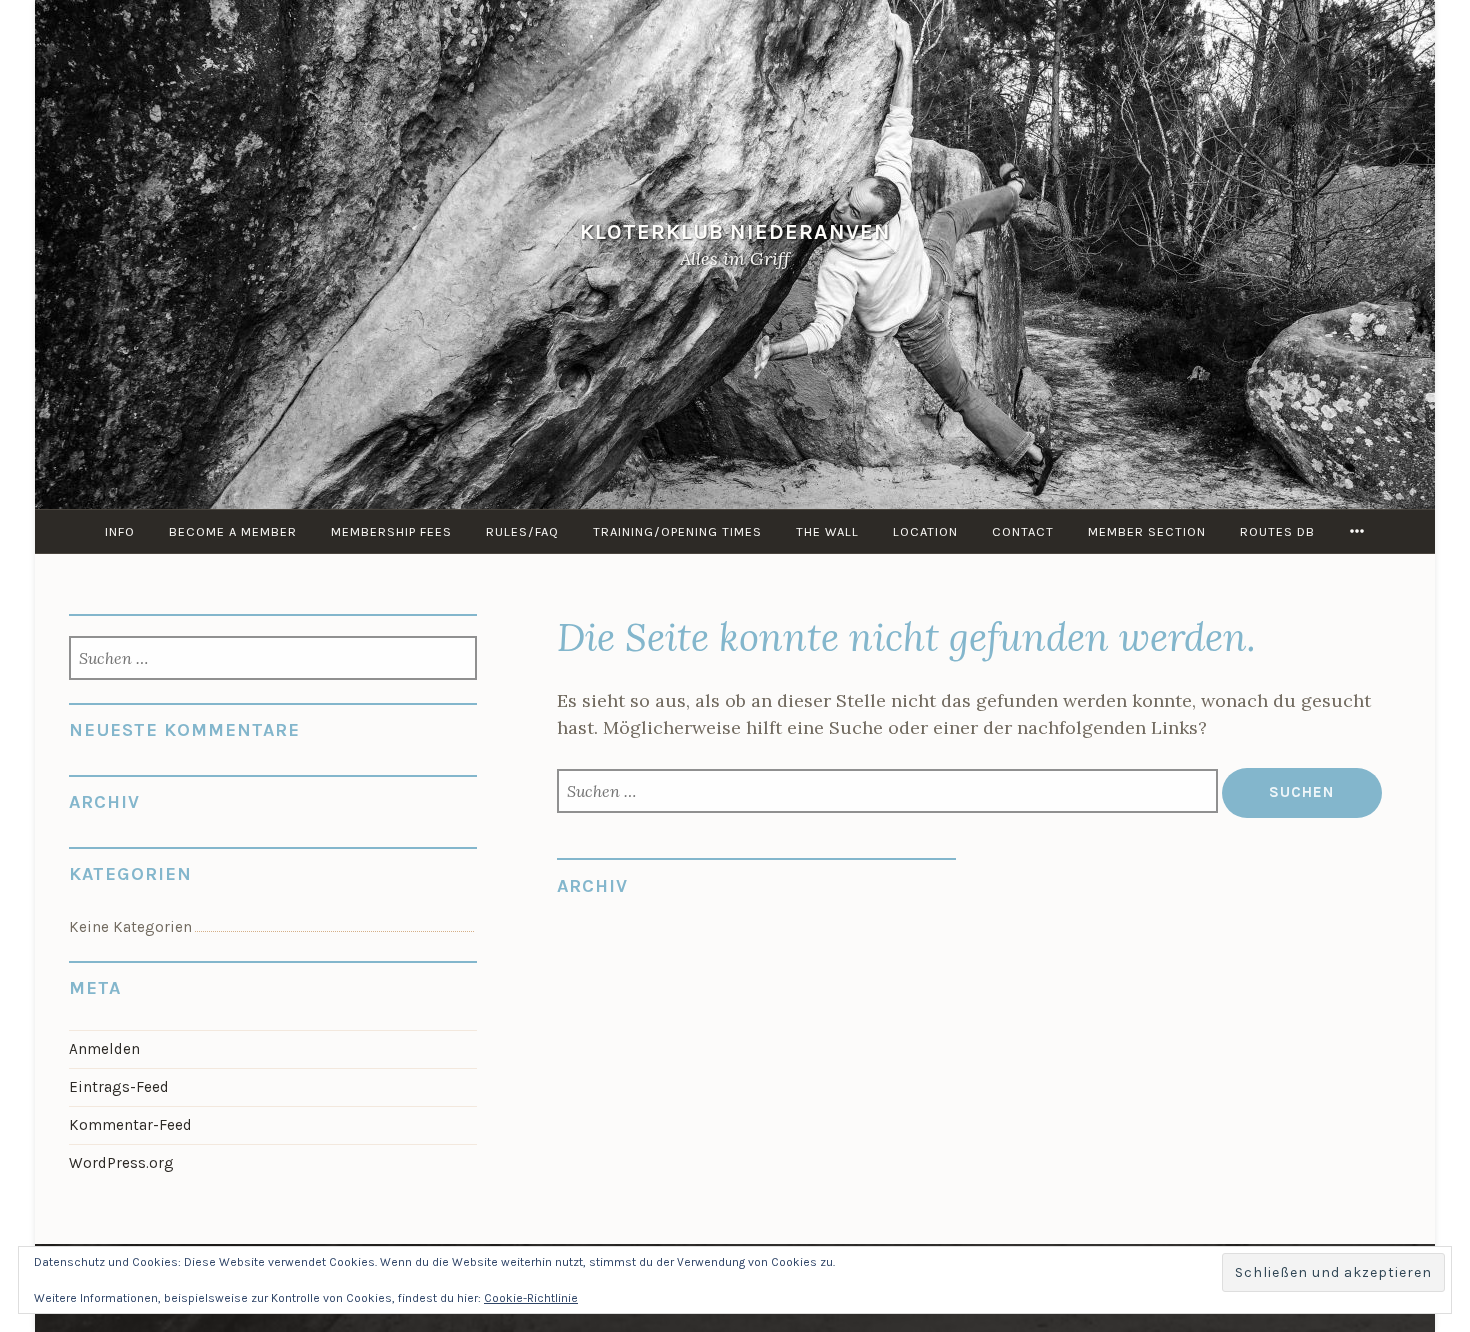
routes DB (1277, 531)
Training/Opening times (677, 531)
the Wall (827, 531)
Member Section (1147, 531)
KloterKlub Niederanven (735, 231)
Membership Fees (391, 531)
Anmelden (104, 1049)
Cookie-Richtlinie (531, 1298)
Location (925, 531)
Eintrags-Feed (119, 1087)
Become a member (233, 531)
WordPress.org (121, 1163)
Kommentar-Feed (130, 1125)
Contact (1023, 531)
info (120, 531)
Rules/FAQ (522, 531)
